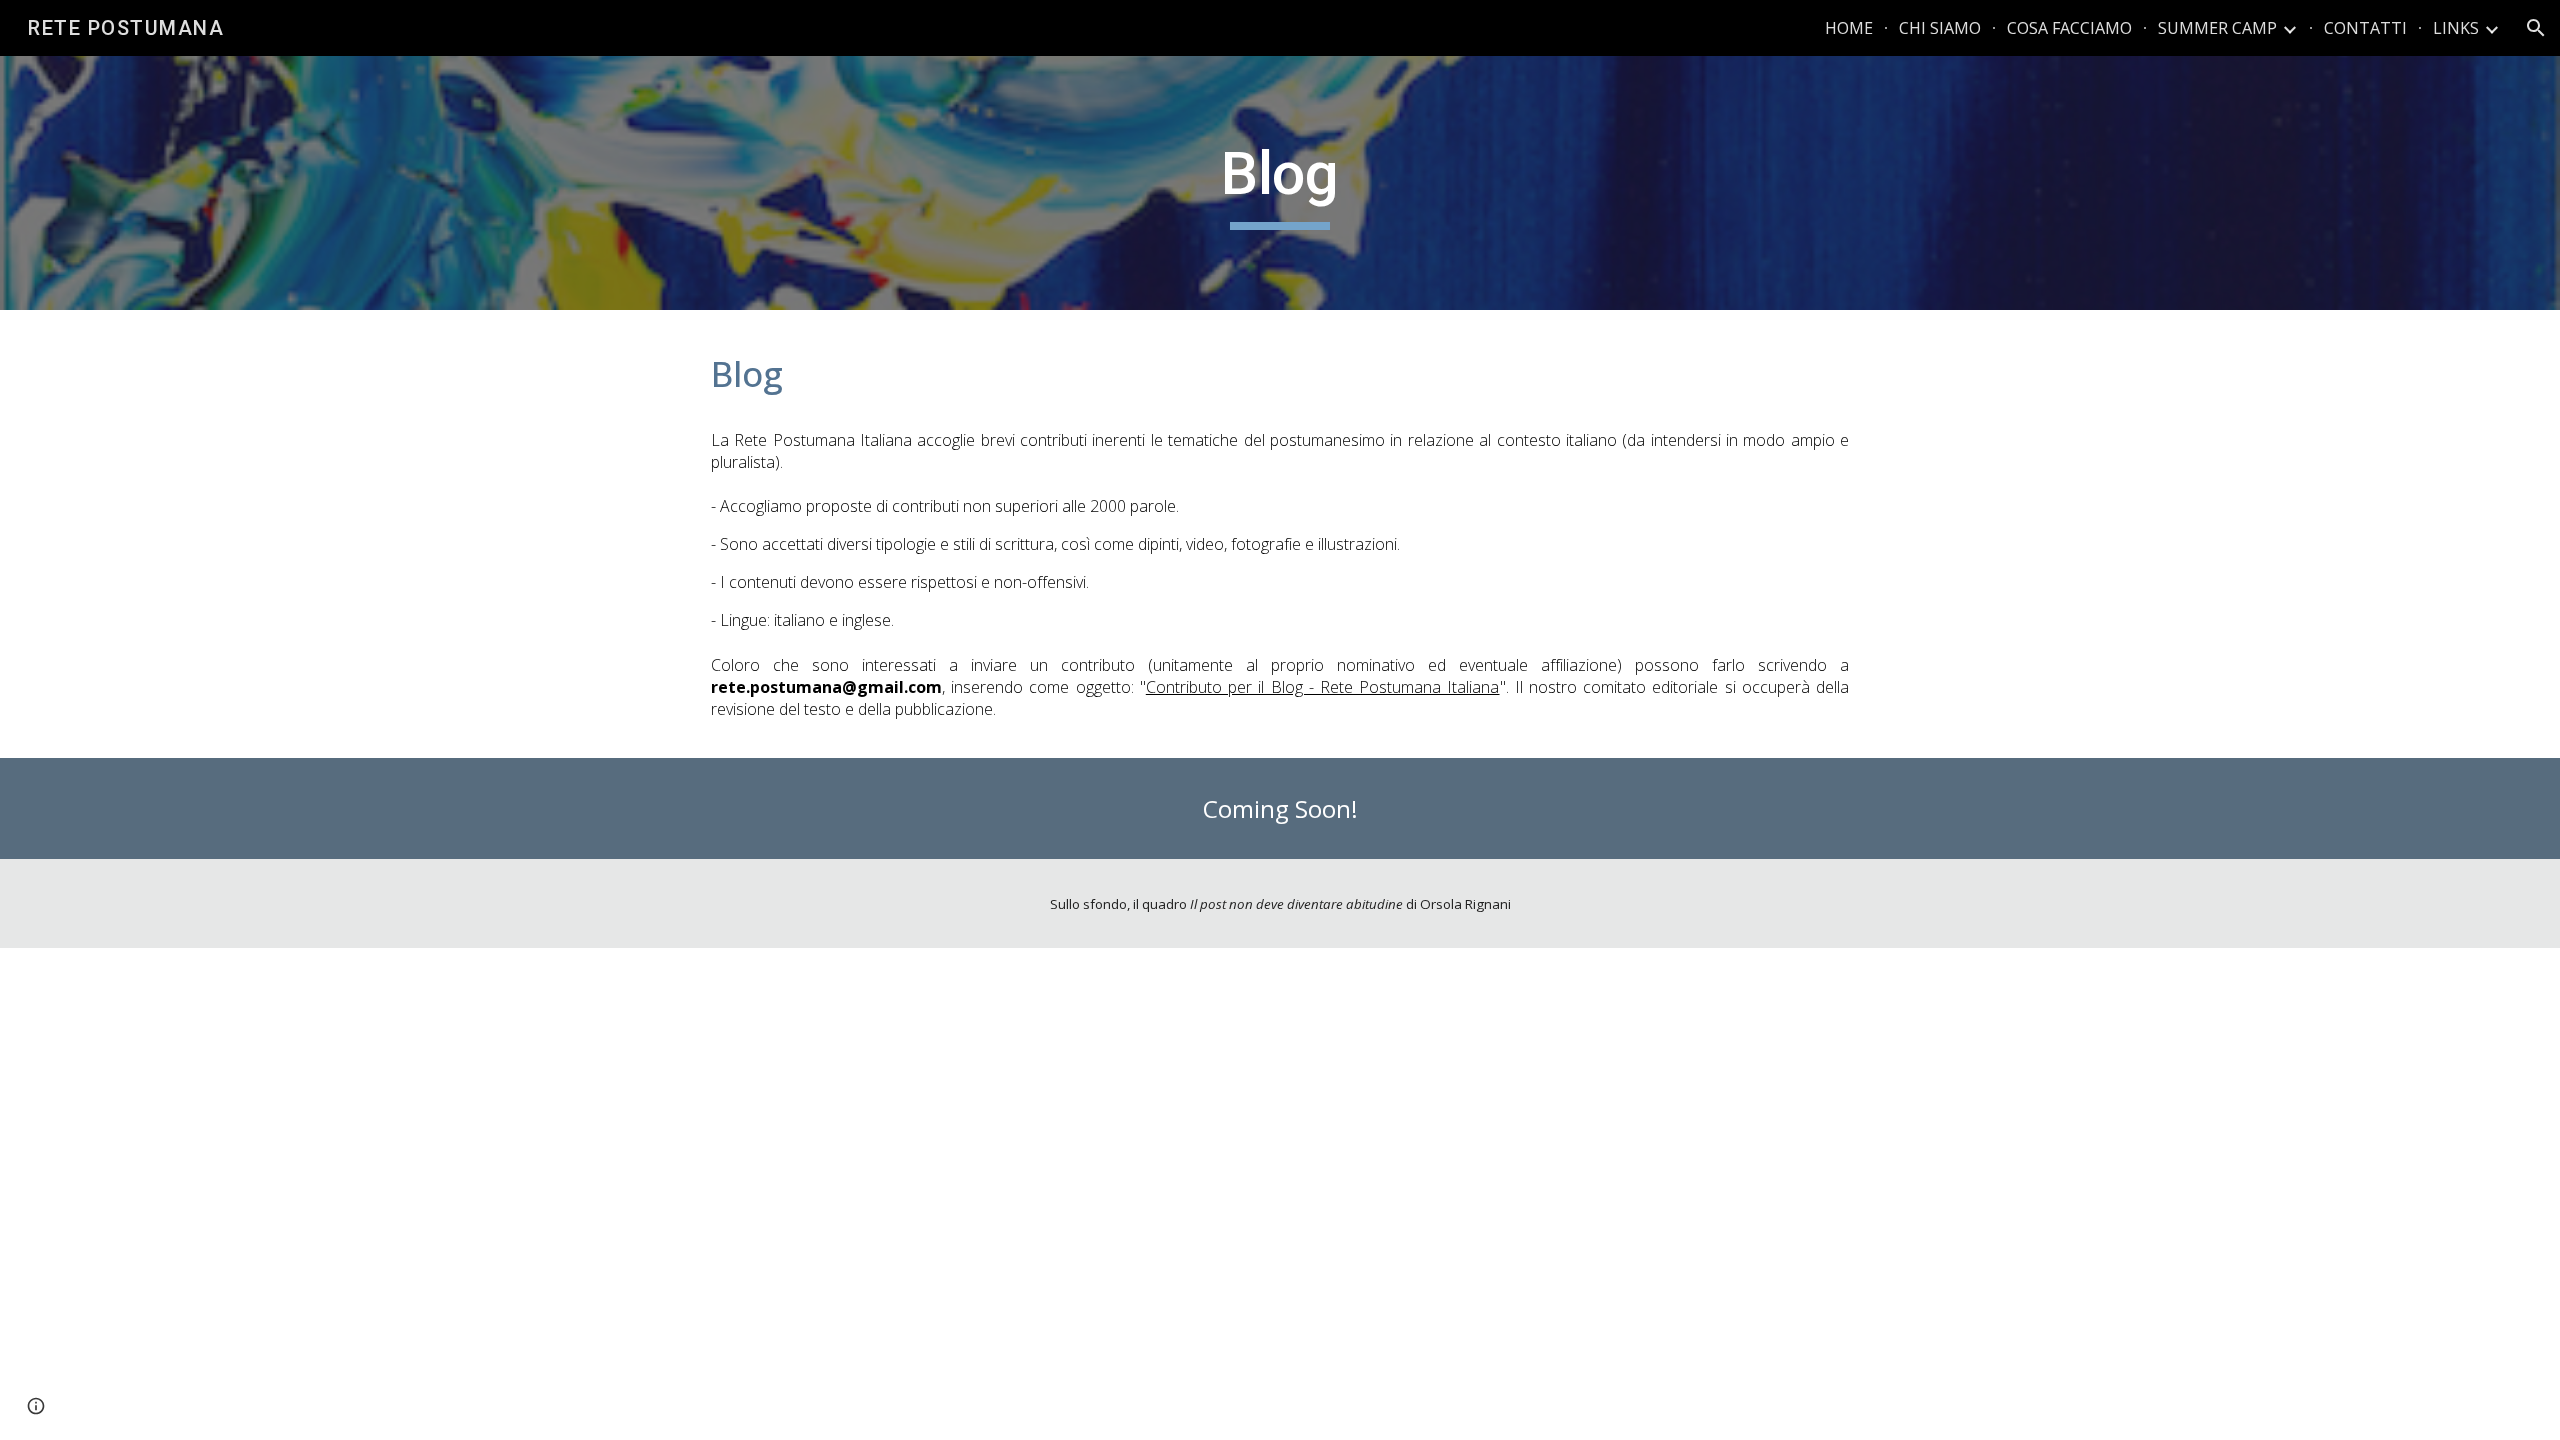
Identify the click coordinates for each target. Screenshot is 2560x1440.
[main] (1280, 183)
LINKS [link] (2456, 28)
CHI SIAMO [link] (1940, 28)
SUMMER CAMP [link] (2217, 28)
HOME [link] (1849, 28)
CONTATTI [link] (2365, 28)
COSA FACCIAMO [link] (2069, 28)
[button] (2536, 28)
